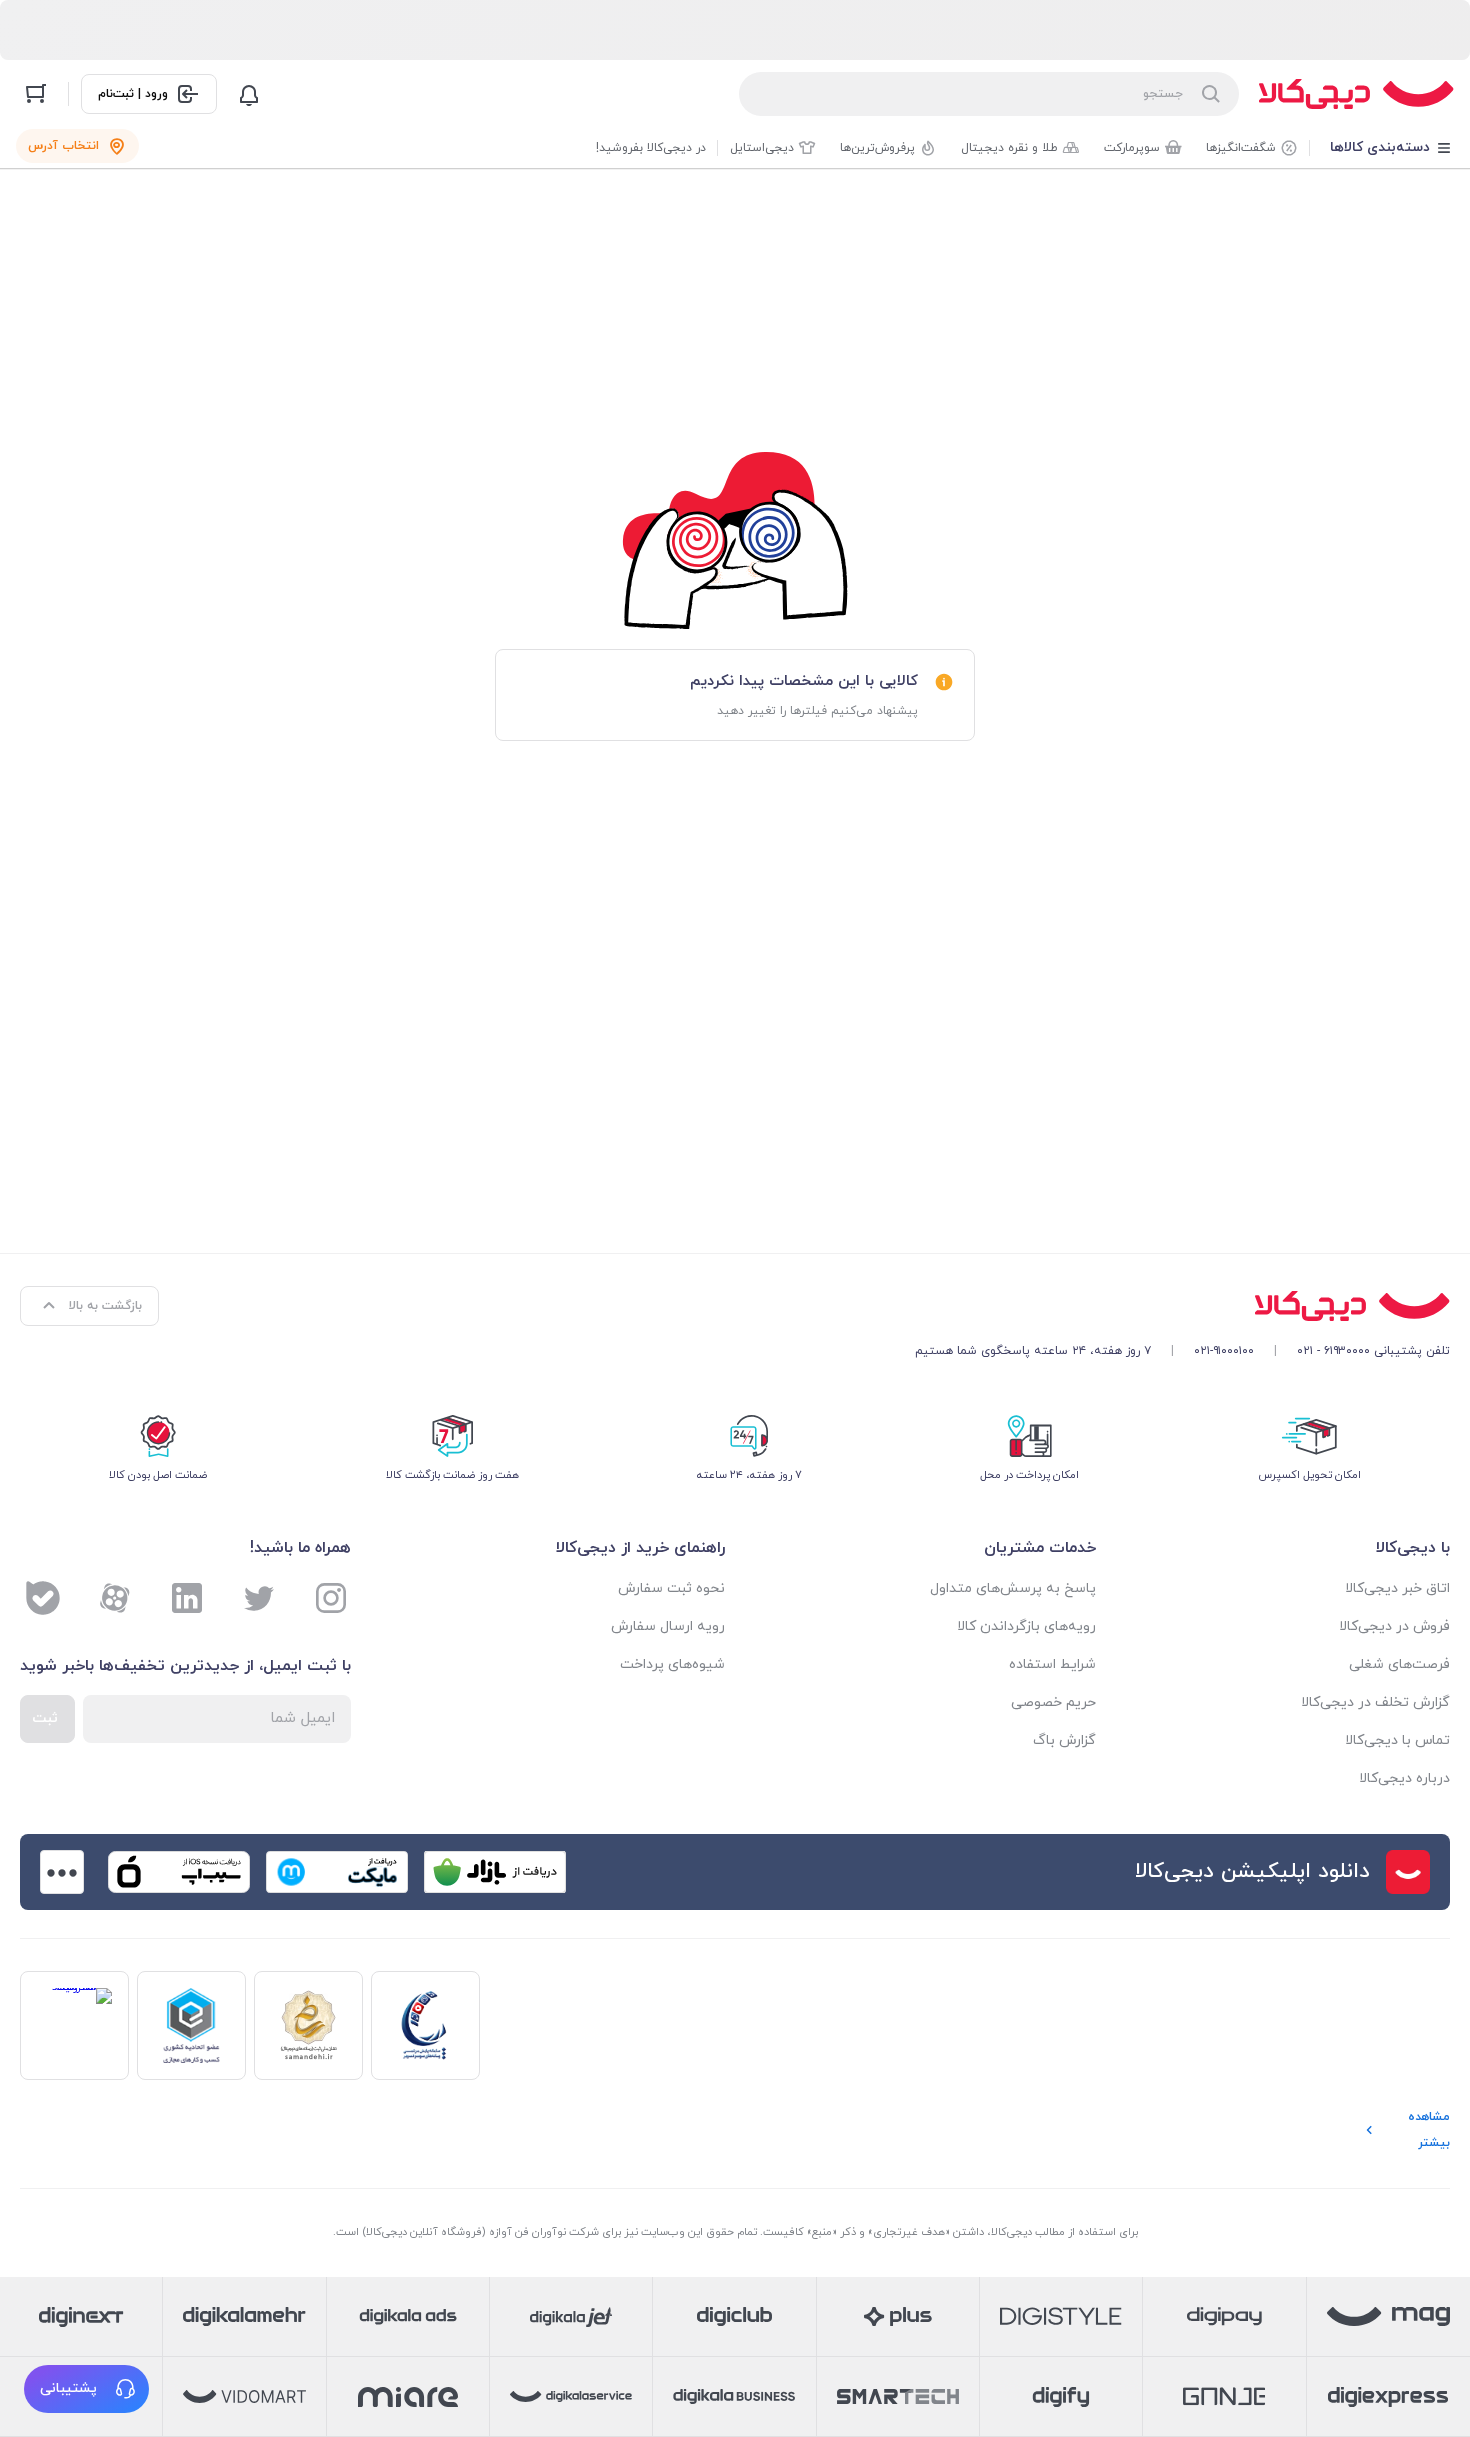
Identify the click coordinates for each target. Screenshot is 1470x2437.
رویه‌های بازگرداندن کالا (1026, 1626)
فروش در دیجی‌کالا (1394, 1626)
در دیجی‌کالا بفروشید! (651, 148)
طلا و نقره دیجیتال (1009, 148)
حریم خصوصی (1053, 1702)
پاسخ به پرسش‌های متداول (1013, 1588)
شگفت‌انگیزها (1241, 148)
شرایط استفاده (1052, 1664)
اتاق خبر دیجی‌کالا (1397, 1588)
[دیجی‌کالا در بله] (43, 1598)
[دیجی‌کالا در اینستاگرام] (331, 1598)
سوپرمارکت (1132, 148)
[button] (86, 2389)
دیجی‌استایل (762, 148)
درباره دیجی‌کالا (1404, 1778)
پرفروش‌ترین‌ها (877, 148)
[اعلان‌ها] (249, 94)
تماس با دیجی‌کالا (1397, 1740)
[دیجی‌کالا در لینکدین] (187, 1598)
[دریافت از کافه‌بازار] (495, 1872)
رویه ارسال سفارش (668, 1626)
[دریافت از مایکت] (337, 1872)
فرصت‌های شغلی (1399, 1664)
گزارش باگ (1064, 1740)
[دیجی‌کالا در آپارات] (115, 1598)
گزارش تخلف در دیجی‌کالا (1375, 1702)
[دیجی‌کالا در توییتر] (259, 1598)
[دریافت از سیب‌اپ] (179, 1872)
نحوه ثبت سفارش (671, 1588)
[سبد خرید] (36, 94)
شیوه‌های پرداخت (672, 1664)
